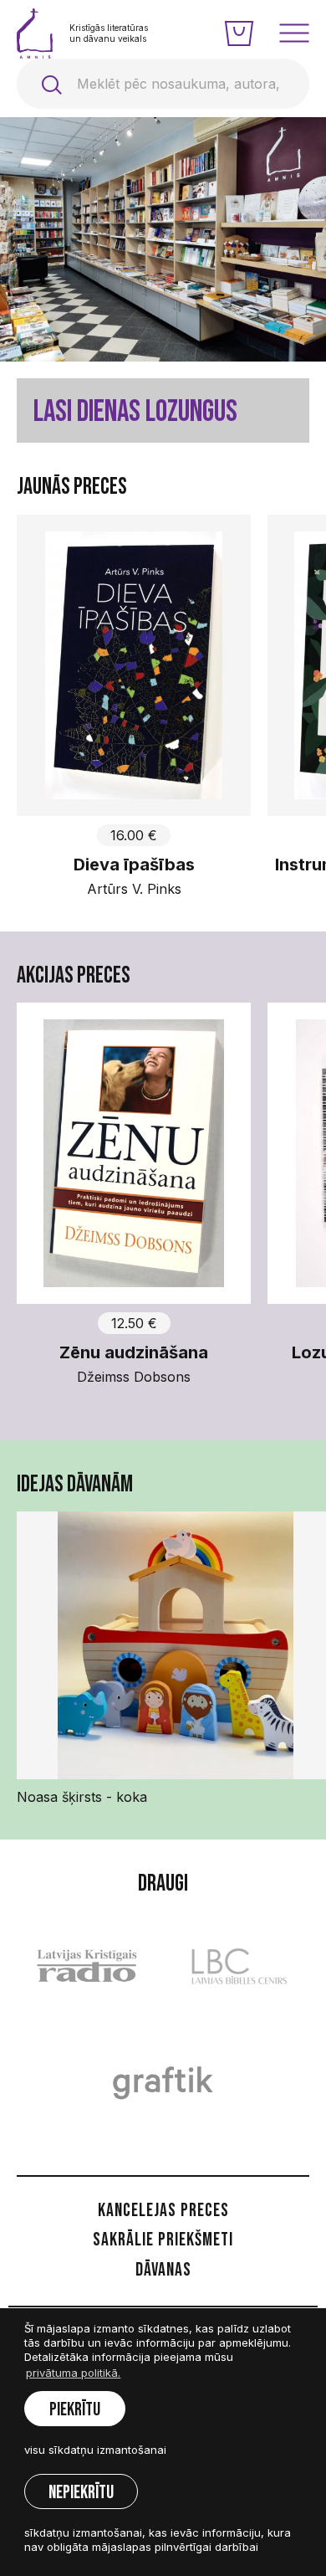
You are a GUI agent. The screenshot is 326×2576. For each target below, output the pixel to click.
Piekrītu (75, 2410)
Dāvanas (163, 2270)
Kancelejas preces (163, 2211)
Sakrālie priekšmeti (163, 2240)
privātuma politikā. (73, 2373)
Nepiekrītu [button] (81, 2493)
